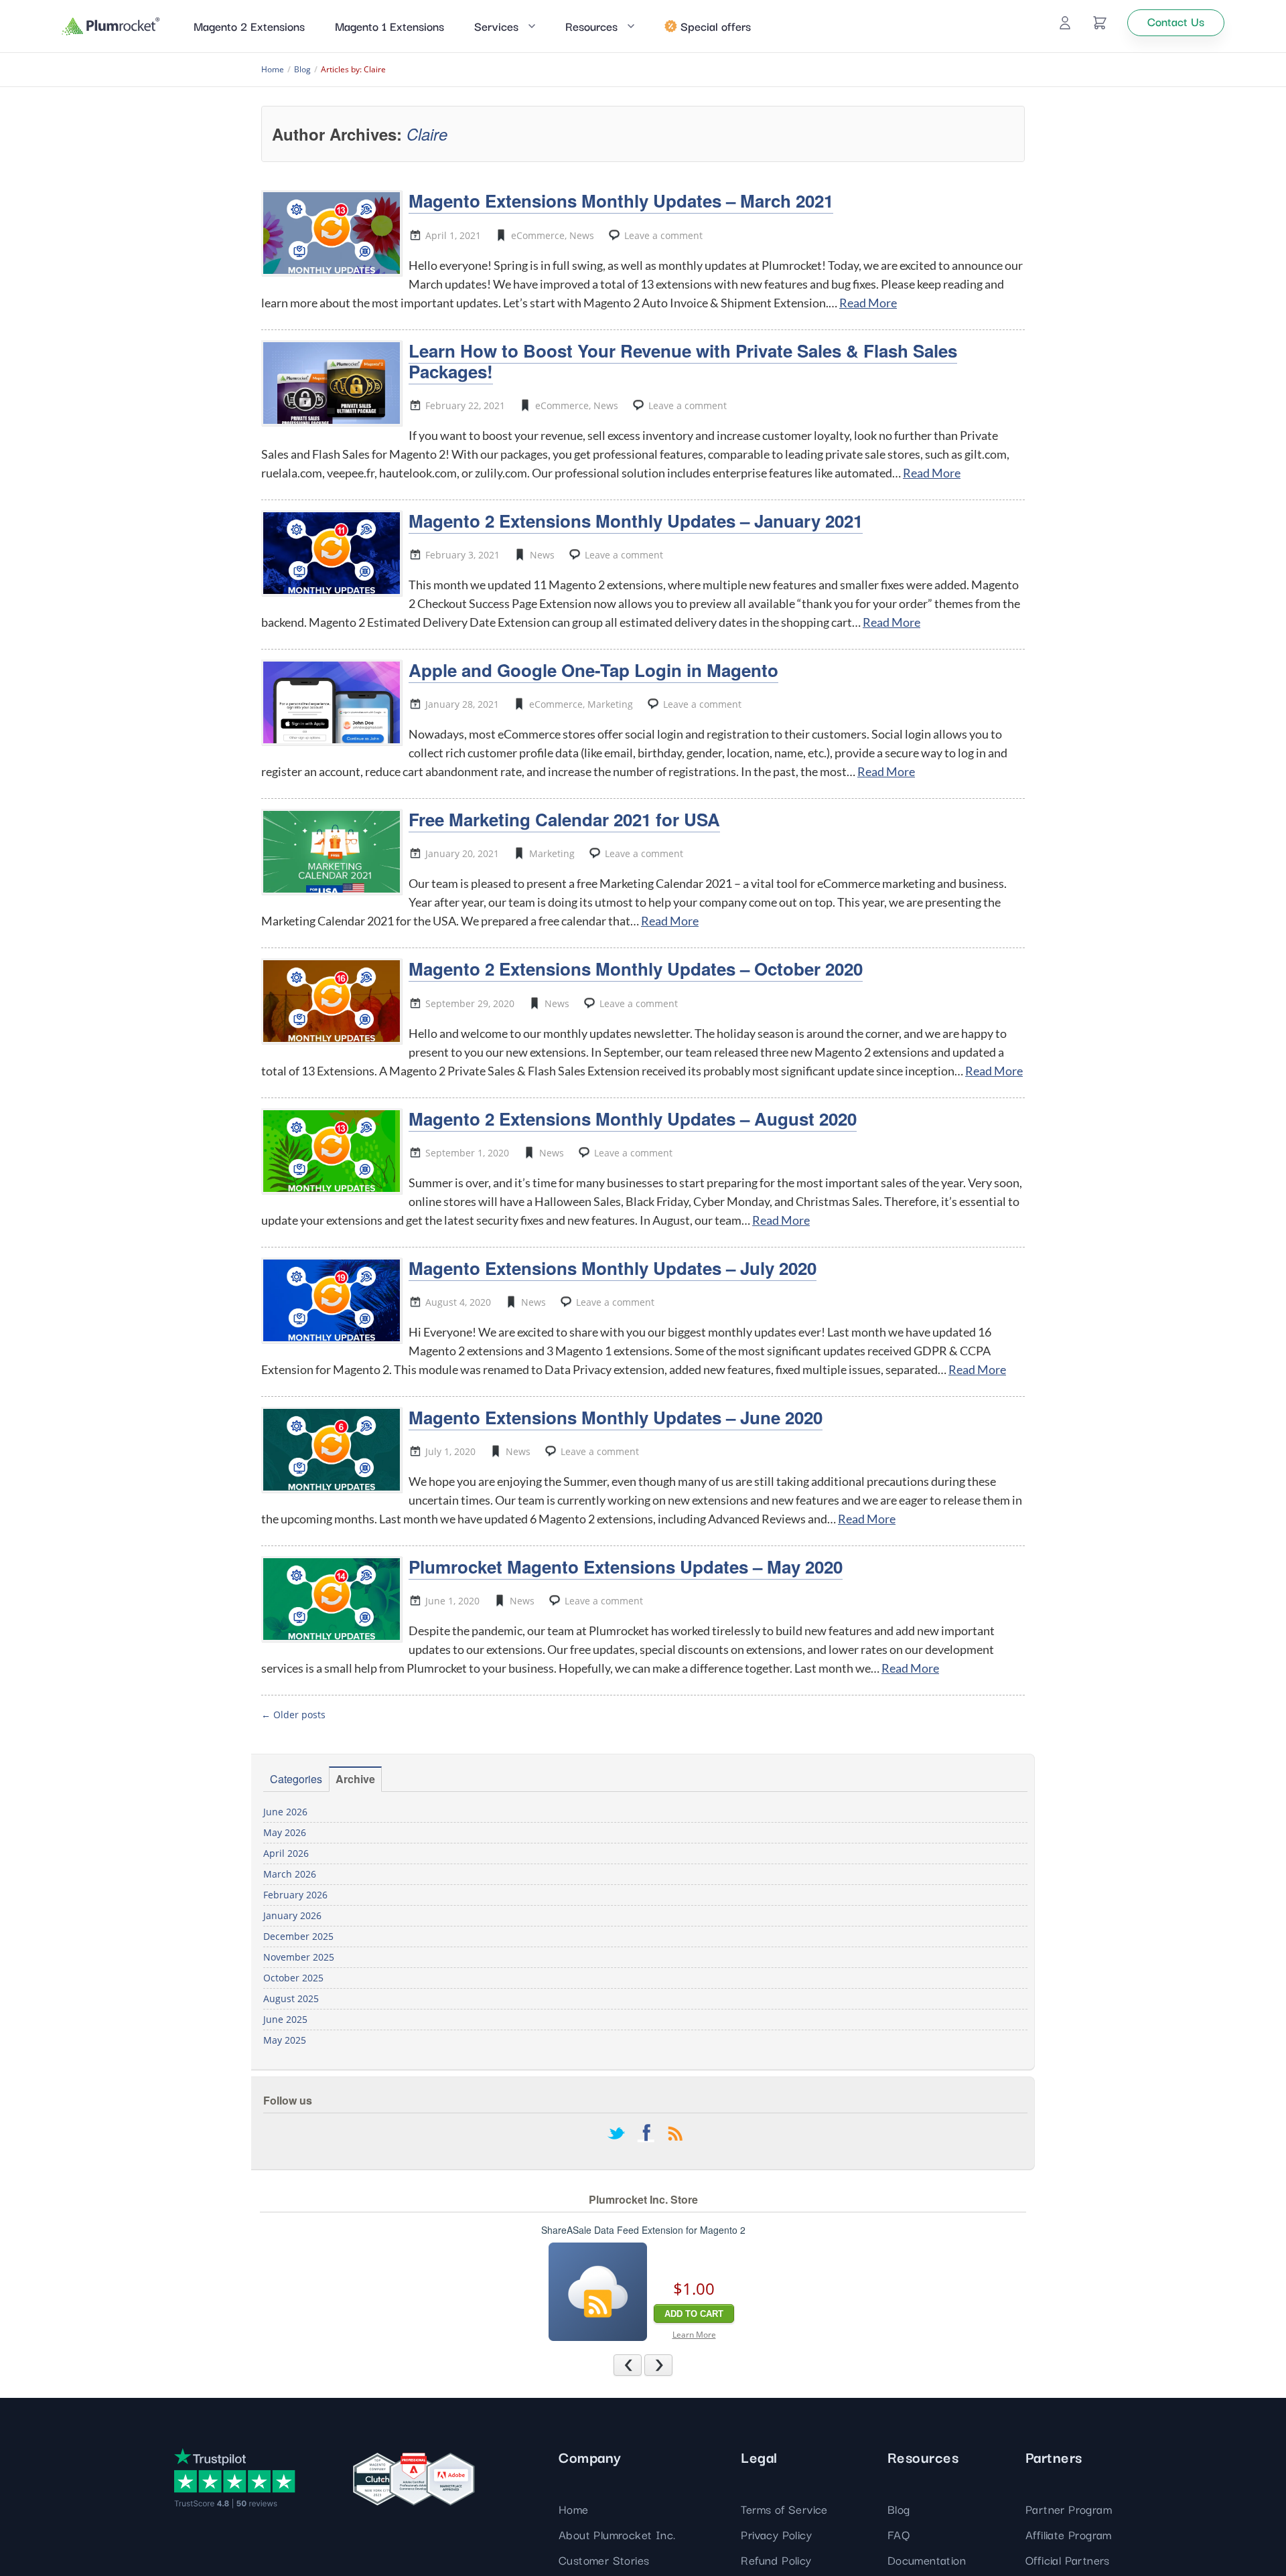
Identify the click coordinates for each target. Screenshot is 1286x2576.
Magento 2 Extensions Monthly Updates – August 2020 (633, 1119)
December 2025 (298, 1936)
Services (496, 26)
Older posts (293, 1715)
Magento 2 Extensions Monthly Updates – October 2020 (636, 969)
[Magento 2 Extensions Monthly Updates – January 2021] (332, 553)
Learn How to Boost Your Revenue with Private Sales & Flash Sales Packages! (683, 361)
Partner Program (1069, 2509)
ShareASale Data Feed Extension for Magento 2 (643, 2230)
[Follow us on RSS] (675, 2135)
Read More (868, 303)
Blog (899, 2509)
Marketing (610, 704)
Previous (641, 2364)
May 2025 (285, 2040)
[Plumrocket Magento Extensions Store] (111, 26)
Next (672, 2364)
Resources (591, 26)
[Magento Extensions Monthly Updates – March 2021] (332, 233)
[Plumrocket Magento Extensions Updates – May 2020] (332, 1599)
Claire (427, 134)
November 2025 (299, 1957)
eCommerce (538, 235)
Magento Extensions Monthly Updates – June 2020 (616, 1417)
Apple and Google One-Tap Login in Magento (593, 670)
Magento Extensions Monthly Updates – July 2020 (613, 1268)
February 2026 (295, 1895)
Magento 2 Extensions (249, 26)
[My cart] (1100, 23)
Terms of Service (784, 2509)
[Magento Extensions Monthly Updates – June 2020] (332, 1450)
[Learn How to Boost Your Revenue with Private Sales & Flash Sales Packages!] (332, 383)
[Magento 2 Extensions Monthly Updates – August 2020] (332, 1151)
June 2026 (285, 1812)
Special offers (716, 26)
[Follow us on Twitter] (616, 2135)
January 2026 (292, 1915)
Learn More (694, 2335)
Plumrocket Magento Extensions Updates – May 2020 (626, 1567)
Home (574, 2509)
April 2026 (286, 1853)
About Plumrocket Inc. (617, 2534)
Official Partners (1068, 2560)
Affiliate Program (1069, 2534)
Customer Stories (604, 2560)
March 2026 (290, 1874)
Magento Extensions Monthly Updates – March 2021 (621, 201)
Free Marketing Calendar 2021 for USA (564, 819)
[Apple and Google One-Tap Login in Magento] (332, 702)
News (582, 235)
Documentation (927, 2560)
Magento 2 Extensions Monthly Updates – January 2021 (636, 521)
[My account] (1065, 23)
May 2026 (285, 1832)
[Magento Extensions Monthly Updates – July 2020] (332, 1300)
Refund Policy (776, 2560)
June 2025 (285, 2019)
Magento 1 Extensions (389, 26)
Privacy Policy (776, 2534)
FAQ (899, 2534)
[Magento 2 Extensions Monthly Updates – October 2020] (332, 1001)
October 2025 (293, 1978)
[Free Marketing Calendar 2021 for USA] (332, 852)
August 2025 (291, 1998)
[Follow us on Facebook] (646, 2135)
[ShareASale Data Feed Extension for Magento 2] (598, 2292)
